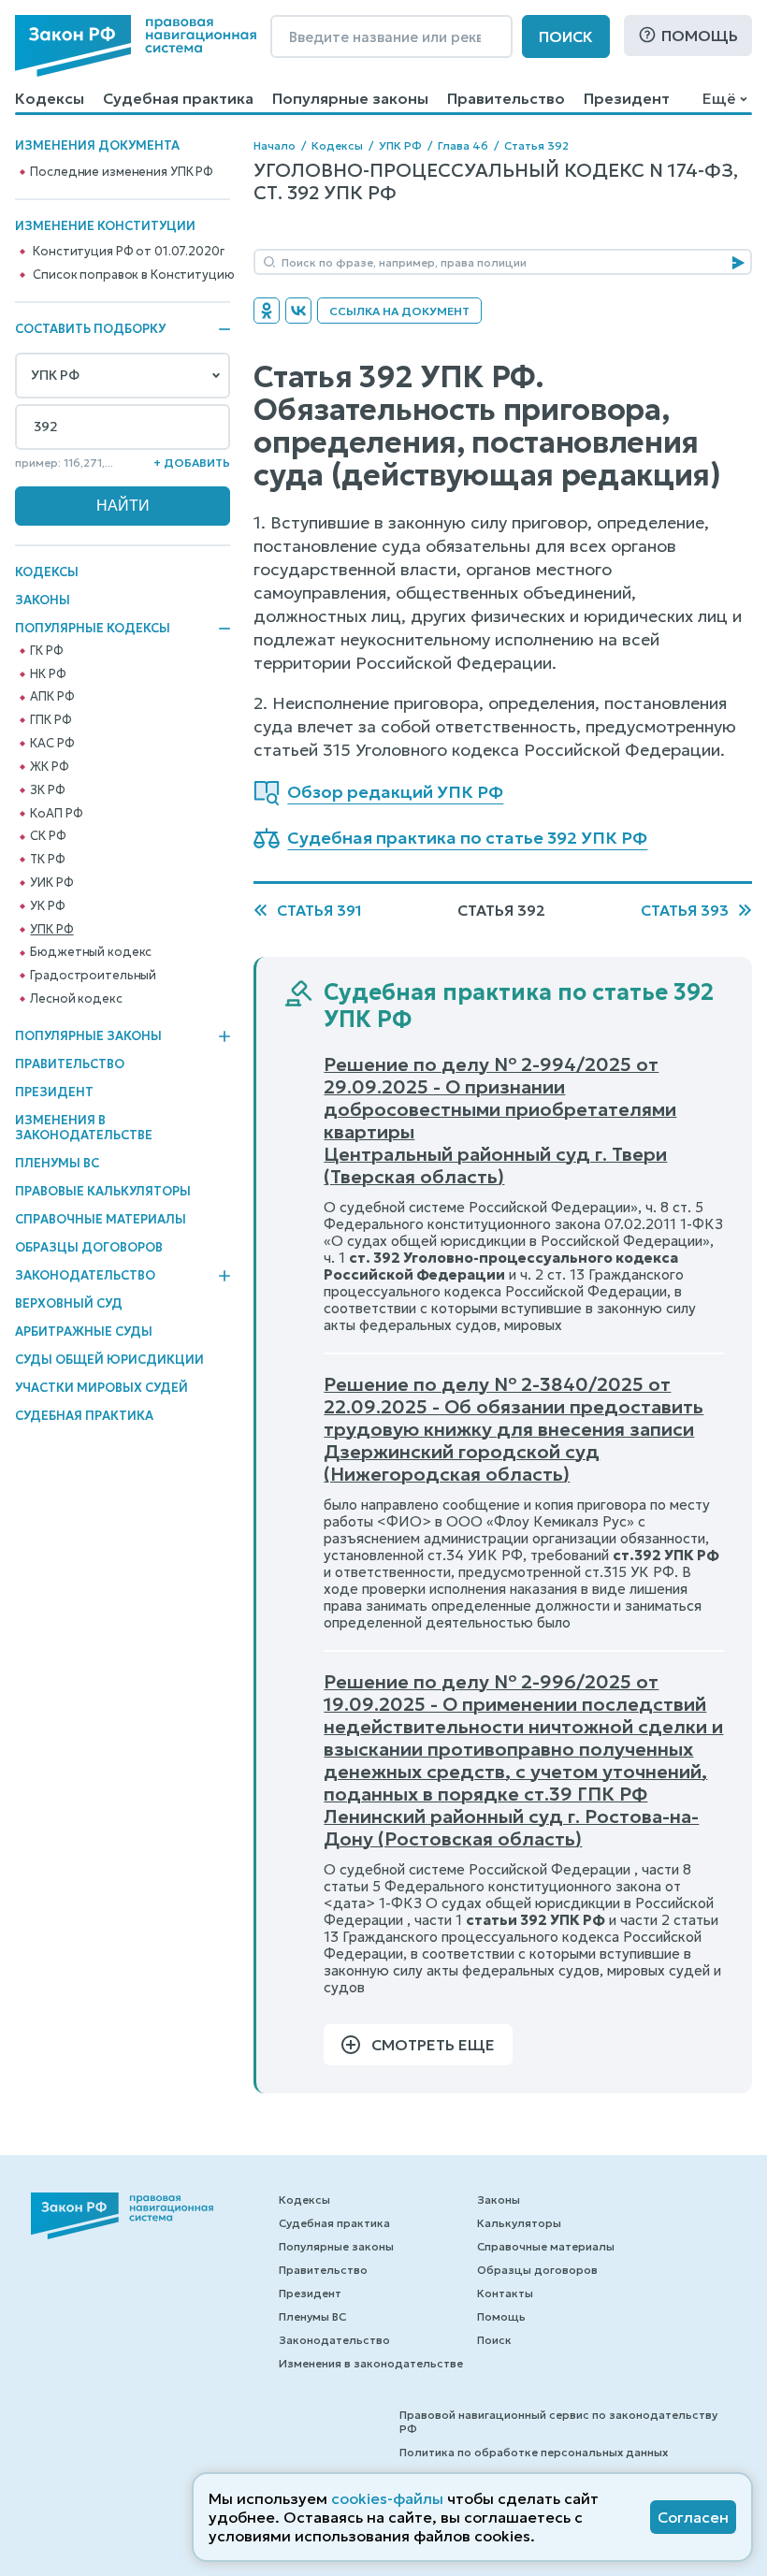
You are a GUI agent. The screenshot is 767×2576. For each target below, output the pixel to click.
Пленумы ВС (57, 1163)
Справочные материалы (101, 1219)
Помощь (700, 36)
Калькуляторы (519, 2223)
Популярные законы (350, 98)
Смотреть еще (433, 2045)
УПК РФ (51, 930)
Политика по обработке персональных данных (534, 2452)
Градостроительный (93, 976)
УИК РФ (51, 883)
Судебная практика (178, 98)
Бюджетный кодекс (91, 952)
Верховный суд (69, 1303)
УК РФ (47, 906)
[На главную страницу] (136, 46)
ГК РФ (46, 651)
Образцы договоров (89, 1247)
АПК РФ (52, 697)
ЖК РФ (49, 767)
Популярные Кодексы (93, 629)
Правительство (506, 98)
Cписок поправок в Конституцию (133, 275)
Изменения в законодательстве (84, 1128)
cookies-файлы (387, 2498)
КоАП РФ (56, 814)
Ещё (719, 98)
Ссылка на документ (399, 311)
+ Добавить (192, 463)
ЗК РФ (47, 790)
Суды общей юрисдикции (109, 1360)
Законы (43, 600)
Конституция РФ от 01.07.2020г (128, 252)
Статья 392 (536, 145)
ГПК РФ (51, 720)
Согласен (693, 2517)
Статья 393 (685, 910)
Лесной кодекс (76, 999)
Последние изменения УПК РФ (122, 172)
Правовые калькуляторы (103, 1191)
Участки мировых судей (101, 1388)
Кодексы (50, 98)
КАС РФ (52, 744)
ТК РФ (47, 860)
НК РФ (48, 674)
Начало (275, 145)
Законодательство (85, 1276)
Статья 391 (319, 910)
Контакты (505, 2293)
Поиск (566, 36)
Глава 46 (463, 145)
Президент (627, 98)
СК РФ (48, 836)
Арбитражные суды (84, 1331)
